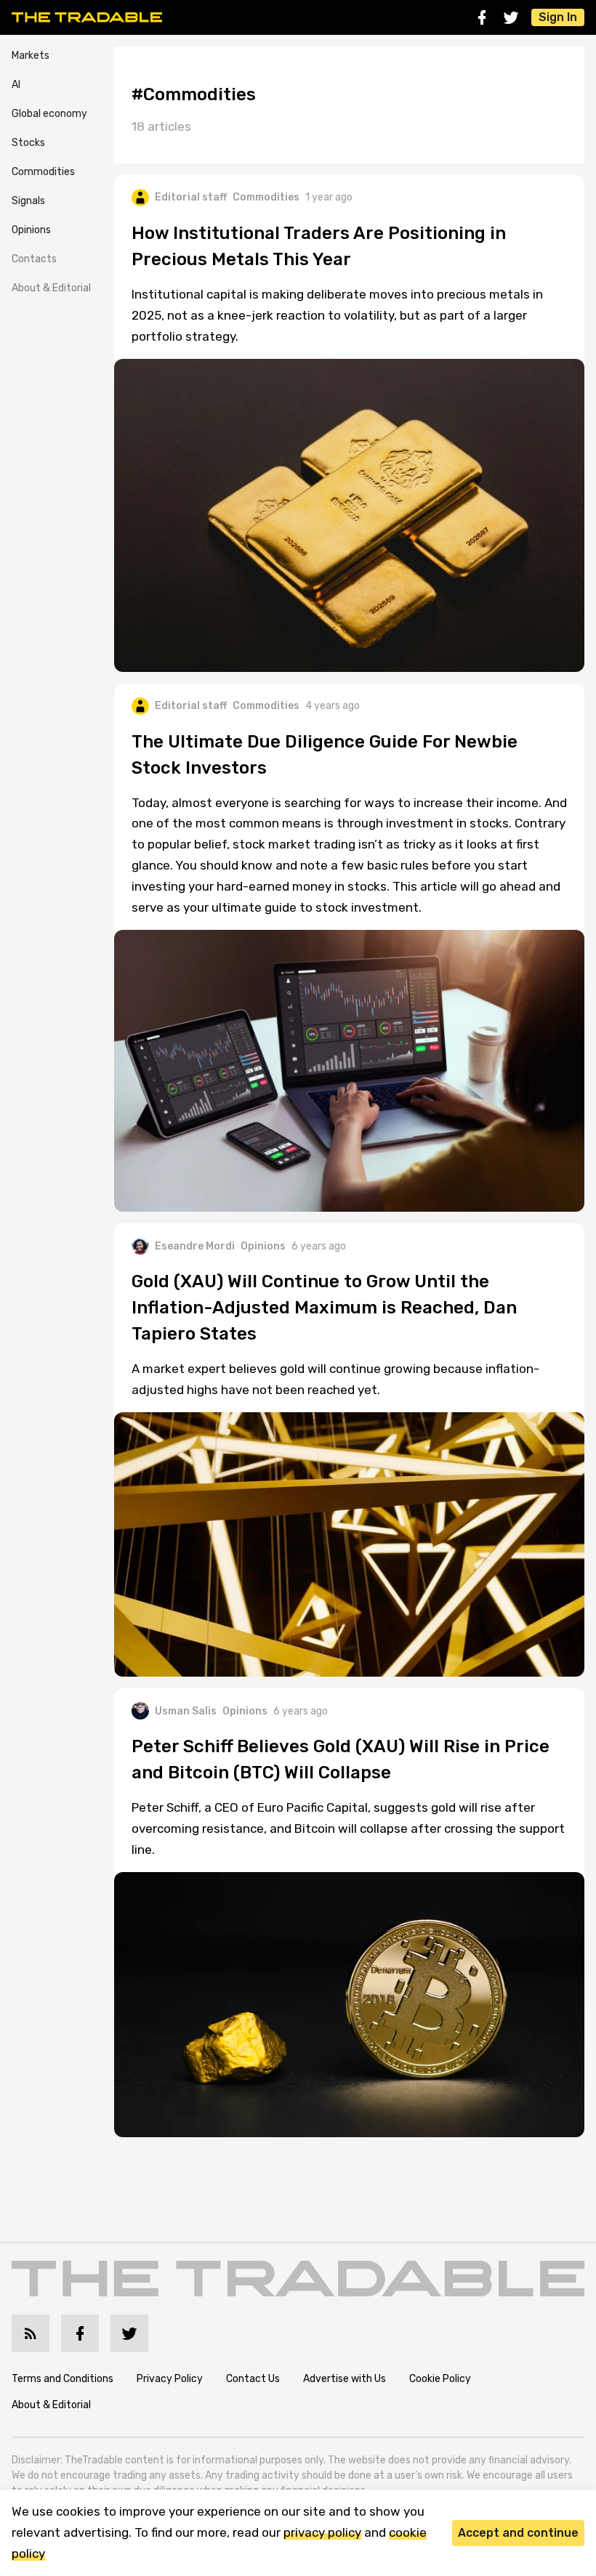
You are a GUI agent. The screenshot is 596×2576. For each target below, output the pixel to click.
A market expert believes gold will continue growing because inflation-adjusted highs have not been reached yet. (335, 1379)
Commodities (43, 172)
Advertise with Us (345, 2379)
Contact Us (253, 2379)
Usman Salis (186, 1711)
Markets (31, 56)
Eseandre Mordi (195, 1246)
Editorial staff (191, 197)
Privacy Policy (170, 2379)
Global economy (49, 114)
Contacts (34, 259)
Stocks (28, 143)
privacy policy (322, 2532)
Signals (28, 201)
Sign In (558, 17)
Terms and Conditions (63, 2379)
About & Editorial (51, 288)
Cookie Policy (440, 2379)
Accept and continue (518, 2533)
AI (16, 85)
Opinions (31, 230)
